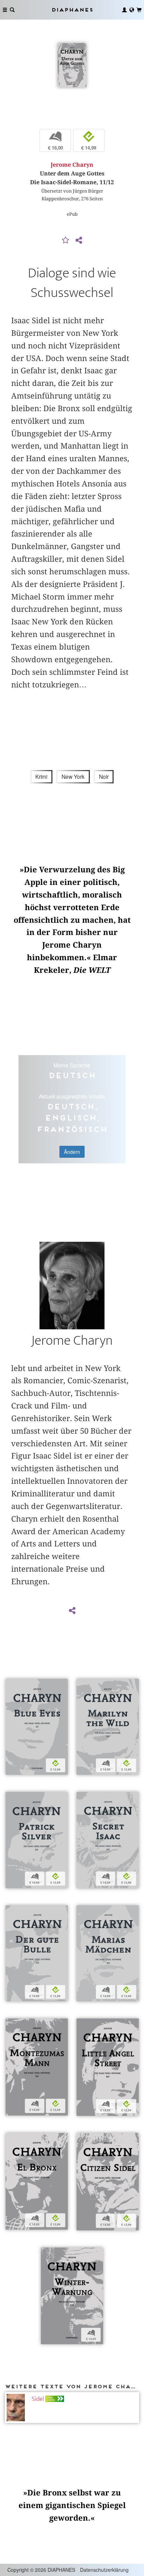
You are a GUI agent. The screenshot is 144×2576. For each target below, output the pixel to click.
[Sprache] (132, 10)
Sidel (38, 2399)
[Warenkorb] (139, 10)
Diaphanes (72, 10)
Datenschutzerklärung (104, 2570)
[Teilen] (79, 241)
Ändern (72, 1152)
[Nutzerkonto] (124, 10)
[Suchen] (12, 10)
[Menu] (5, 10)
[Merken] (66, 241)
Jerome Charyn (72, 165)
